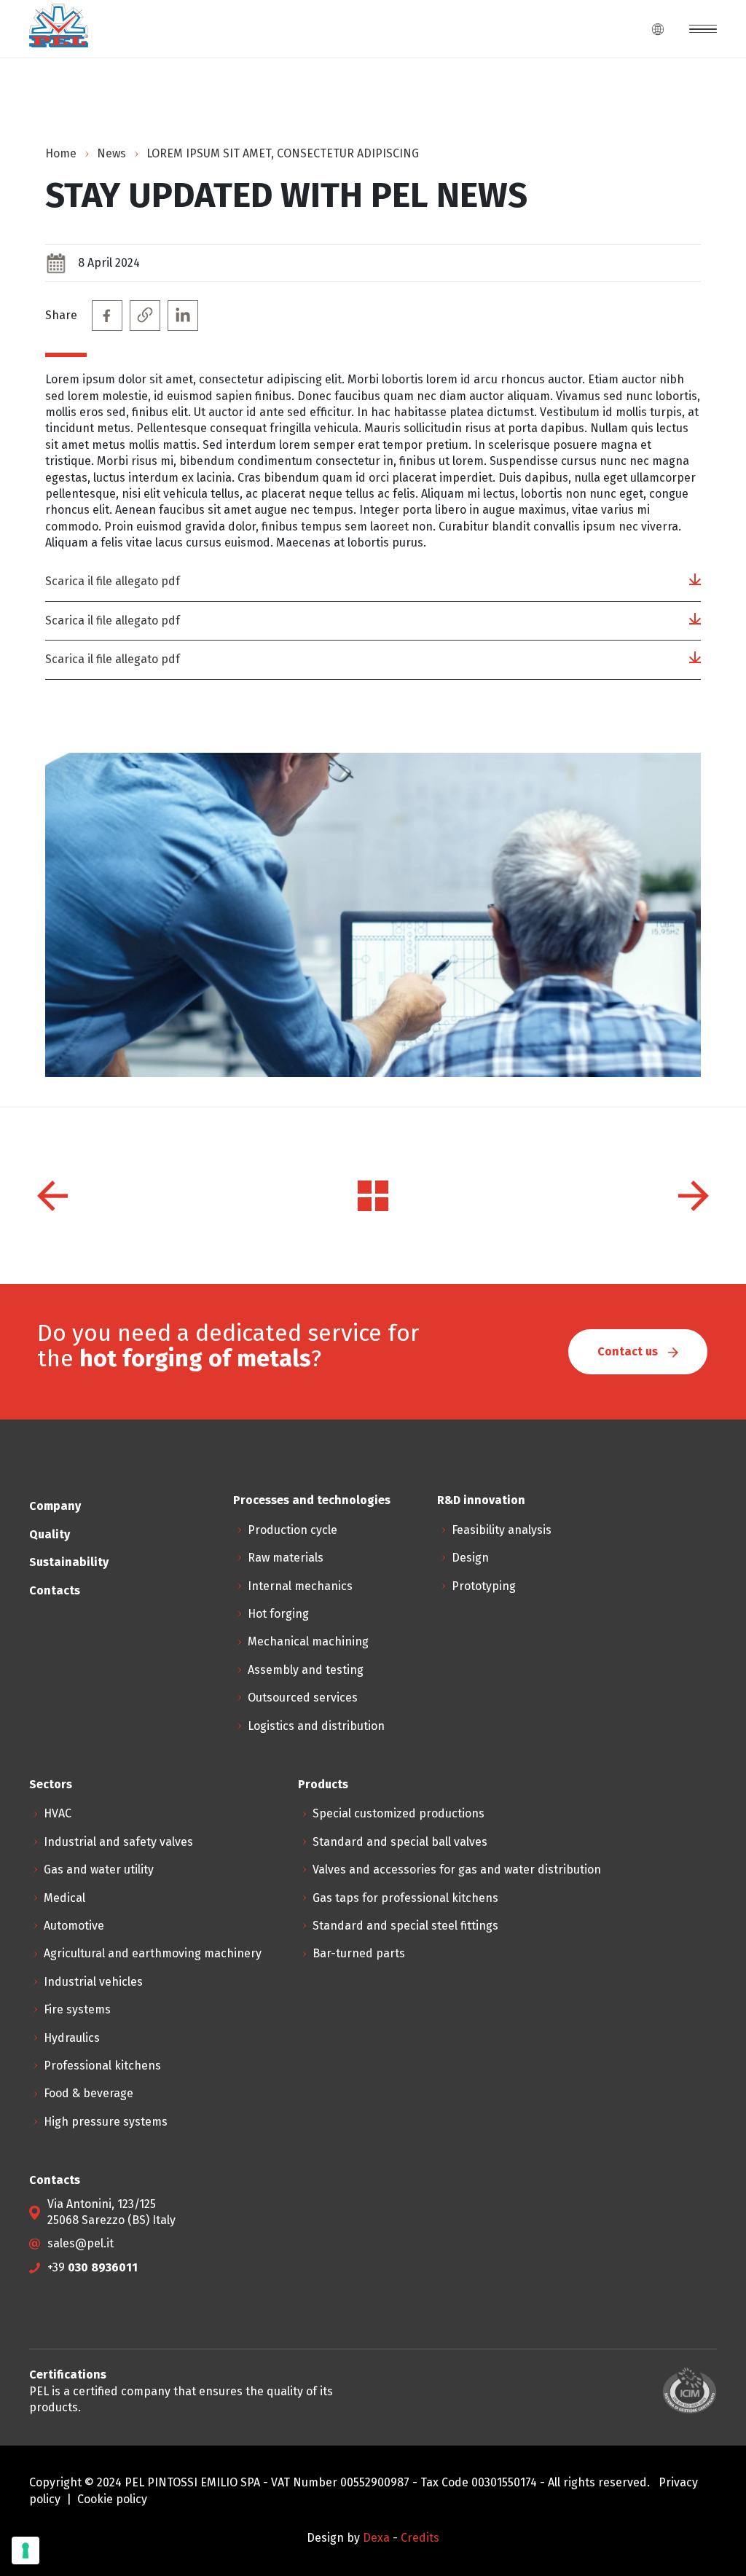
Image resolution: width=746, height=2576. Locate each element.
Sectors (51, 1784)
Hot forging (278, 1614)
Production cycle (292, 1530)
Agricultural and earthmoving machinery (153, 1953)
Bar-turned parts (359, 1953)
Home (61, 153)
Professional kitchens (102, 2066)
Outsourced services (303, 1698)
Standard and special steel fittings (405, 1926)
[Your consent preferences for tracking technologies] (25, 2550)
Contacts (55, 1590)
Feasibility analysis (502, 1530)
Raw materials (286, 1558)
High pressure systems (106, 2122)
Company (55, 1506)
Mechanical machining (308, 1641)
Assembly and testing (306, 1670)
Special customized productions (398, 1813)
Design (470, 1558)
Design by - (354, 2538)
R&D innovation (481, 1500)
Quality (50, 1534)
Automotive (74, 1926)
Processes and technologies (312, 1500)
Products (323, 1784)
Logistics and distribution (316, 1726)
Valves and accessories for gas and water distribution (457, 1870)
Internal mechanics (300, 1586)
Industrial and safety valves (118, 1842)
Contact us (629, 1351)
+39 (93, 2267)
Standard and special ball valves (400, 1842)
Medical (64, 1898)
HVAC (58, 1813)
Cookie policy (112, 2499)
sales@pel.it (81, 2243)
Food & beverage (89, 2093)
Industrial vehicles (93, 1982)
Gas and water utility (99, 1870)
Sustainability (69, 1562)
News (111, 153)
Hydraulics (72, 2038)
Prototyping (484, 1586)
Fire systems (77, 2009)
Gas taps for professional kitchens (405, 1898)
